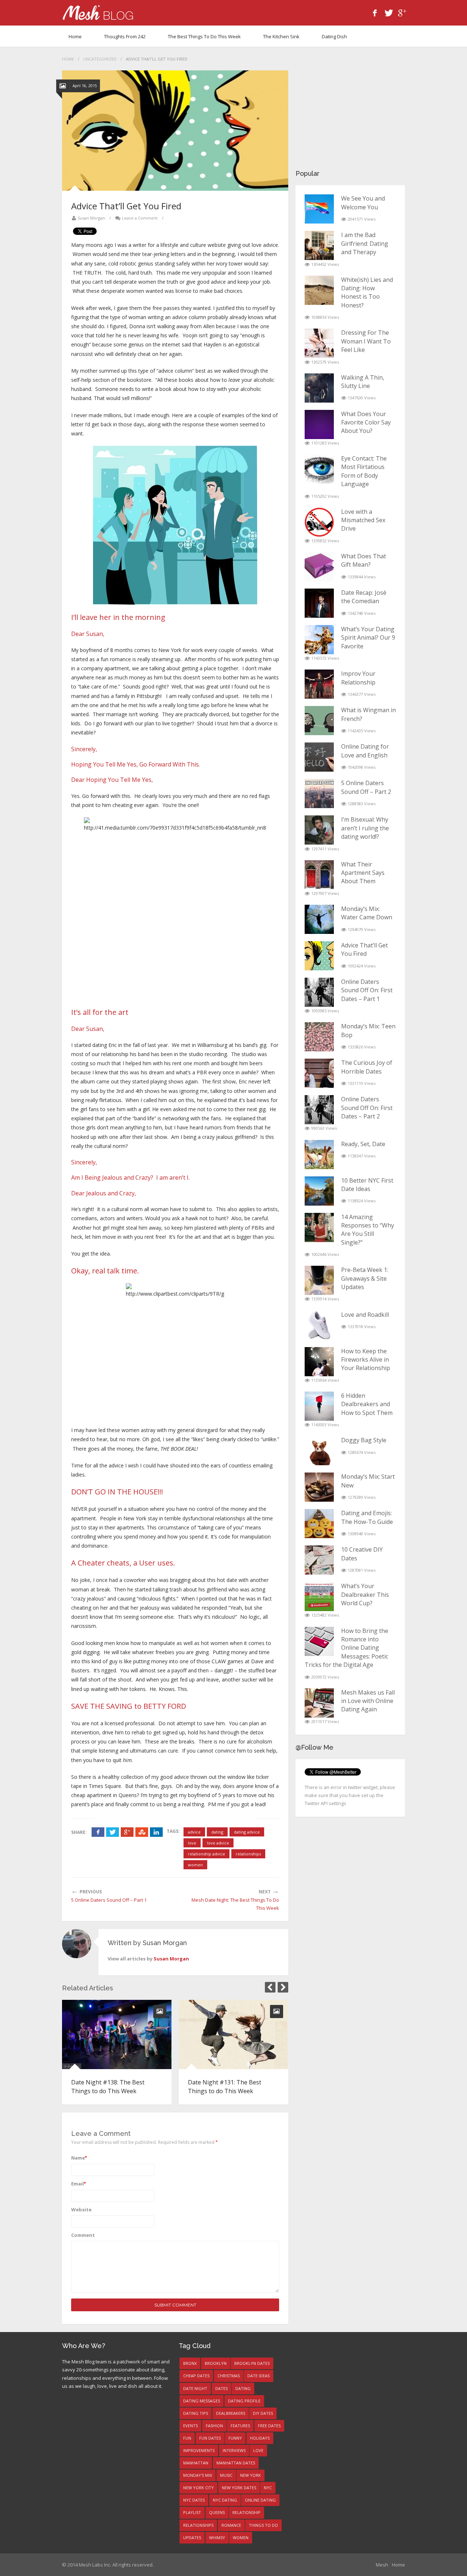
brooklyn (216, 2363)
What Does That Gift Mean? (364, 560)
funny (235, 2438)
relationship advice (207, 1854)
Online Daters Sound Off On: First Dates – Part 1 (367, 990)
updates (192, 2538)
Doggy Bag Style (364, 1440)
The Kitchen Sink (281, 36)
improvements (199, 2450)
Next (283, 1987)
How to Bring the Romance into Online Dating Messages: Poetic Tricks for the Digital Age (346, 1648)
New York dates (239, 2488)
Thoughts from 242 (125, 36)
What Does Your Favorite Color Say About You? (366, 422)
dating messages (202, 2401)
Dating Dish (334, 36)
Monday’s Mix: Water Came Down (367, 913)
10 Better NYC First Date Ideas (367, 1185)
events (190, 2426)
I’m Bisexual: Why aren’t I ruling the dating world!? (365, 828)
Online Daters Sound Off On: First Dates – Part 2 (367, 1108)
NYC (268, 2488)
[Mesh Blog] (98, 13)
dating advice (247, 1832)
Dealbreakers (231, 2413)
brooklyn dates (252, 2363)
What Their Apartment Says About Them (363, 873)
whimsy (217, 2538)
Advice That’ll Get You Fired (364, 949)
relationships (248, 1854)
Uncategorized (100, 59)
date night (195, 2388)
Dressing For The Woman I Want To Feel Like (366, 341)
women (195, 1865)
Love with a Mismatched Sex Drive (363, 520)
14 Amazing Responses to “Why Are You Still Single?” (368, 1230)
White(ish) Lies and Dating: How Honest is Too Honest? (367, 292)
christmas (229, 2376)
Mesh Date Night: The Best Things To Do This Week (235, 1904)
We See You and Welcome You (363, 203)
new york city (198, 2488)
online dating (260, 2500)
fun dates (210, 2438)
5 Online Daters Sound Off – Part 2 (366, 787)
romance (231, 2525)
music (226, 2475)
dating (217, 1832)
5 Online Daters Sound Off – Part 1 (109, 1900)
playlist (192, 2512)
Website (81, 2210)
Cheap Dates (196, 2376)
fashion (214, 2426)
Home (75, 36)
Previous (270, 1987)
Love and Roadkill (365, 1315)
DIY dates (263, 2413)
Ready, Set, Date (363, 1144)
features (240, 2426)
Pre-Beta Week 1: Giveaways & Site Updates (365, 1278)
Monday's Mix (198, 2475)
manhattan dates (236, 2463)
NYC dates (194, 2500)
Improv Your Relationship (358, 678)
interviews (234, 2450)
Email (78, 2184)
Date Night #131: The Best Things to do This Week (225, 2086)
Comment (83, 2235)
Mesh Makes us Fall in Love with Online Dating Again (368, 1701)
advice (194, 1832)
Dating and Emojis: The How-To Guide (367, 1517)
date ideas (258, 2376)
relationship (246, 2512)
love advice (218, 1843)
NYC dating (225, 2500)
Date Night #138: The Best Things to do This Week (108, 2086)
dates (221, 2388)
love (192, 1843)
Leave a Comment (140, 218)
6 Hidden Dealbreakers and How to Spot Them (367, 1404)
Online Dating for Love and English (365, 751)
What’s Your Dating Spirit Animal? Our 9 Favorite (368, 638)
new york (250, 2475)
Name (79, 2158)
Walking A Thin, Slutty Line (363, 382)
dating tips (196, 2413)
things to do (263, 2525)
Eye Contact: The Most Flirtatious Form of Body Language (364, 471)
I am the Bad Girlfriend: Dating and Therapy (365, 243)
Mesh (382, 2565)
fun (187, 2438)
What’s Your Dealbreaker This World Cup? (365, 1595)
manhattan (196, 2463)
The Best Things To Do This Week (204, 36)
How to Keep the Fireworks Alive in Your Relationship (366, 1360)
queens (217, 2512)
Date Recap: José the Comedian (364, 597)
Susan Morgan (91, 218)
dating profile (244, 2401)
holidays (260, 2438)
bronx (190, 2363)
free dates (269, 2426)
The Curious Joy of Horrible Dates (367, 1067)
